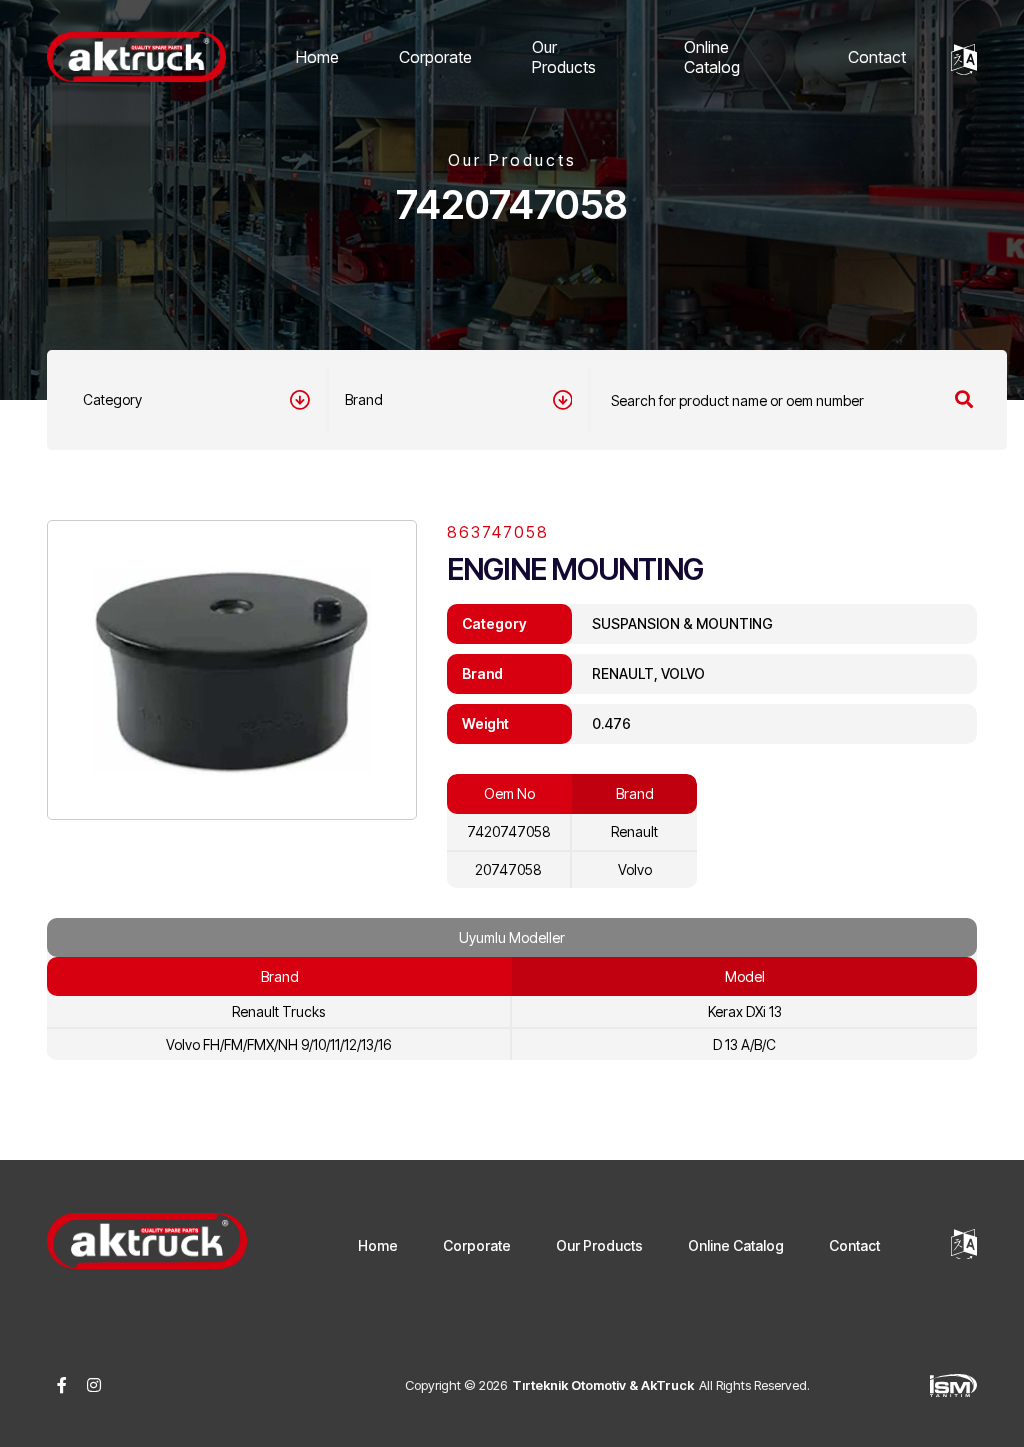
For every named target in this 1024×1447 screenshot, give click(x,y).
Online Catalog (712, 57)
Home (317, 57)
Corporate (435, 57)
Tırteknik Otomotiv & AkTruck (603, 1385)
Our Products (564, 57)
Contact (877, 57)
